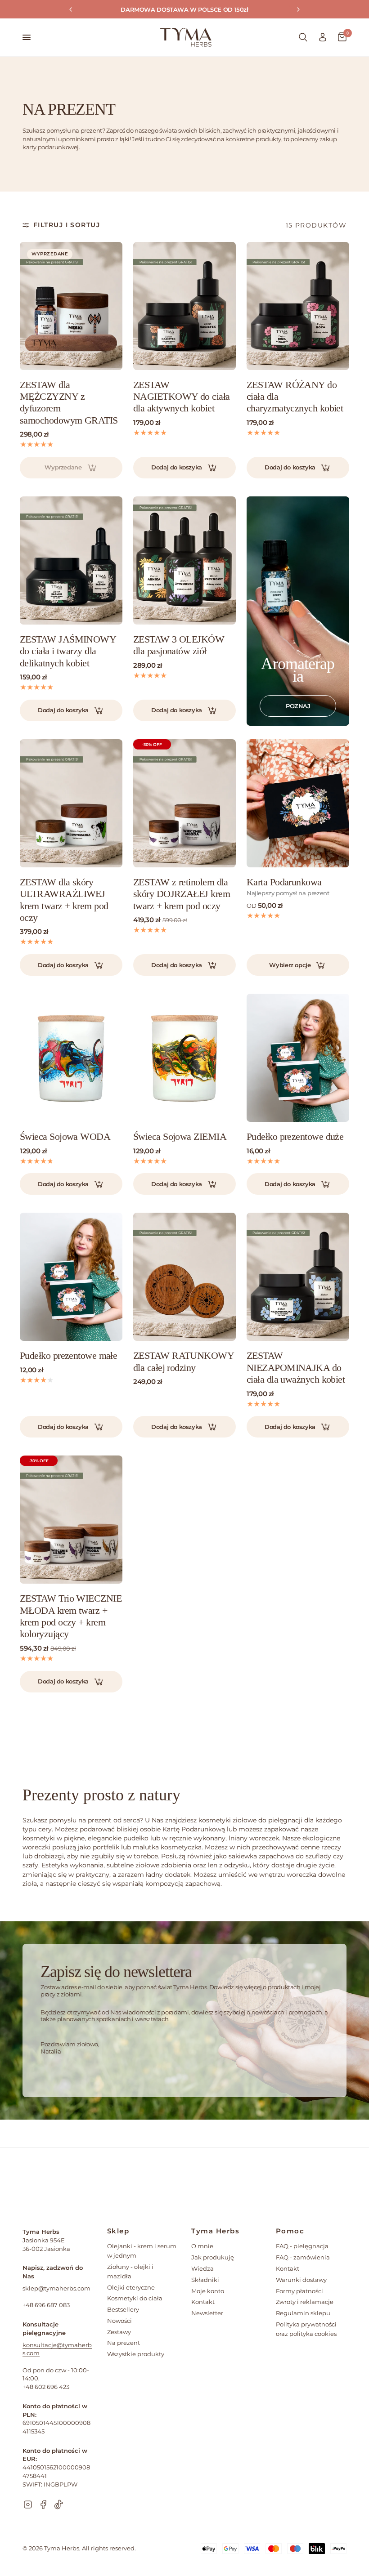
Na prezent (124, 2343)
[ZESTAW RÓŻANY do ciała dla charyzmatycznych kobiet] (298, 306)
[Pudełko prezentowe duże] (298, 1058)
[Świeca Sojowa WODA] (71, 1058)
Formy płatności (299, 2291)
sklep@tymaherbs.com (56, 2288)
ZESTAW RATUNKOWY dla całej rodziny (183, 1361)
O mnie (202, 2246)
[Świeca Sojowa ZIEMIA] (184, 1058)
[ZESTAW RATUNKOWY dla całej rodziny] (184, 1277)
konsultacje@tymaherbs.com (57, 2349)
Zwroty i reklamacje (305, 2302)
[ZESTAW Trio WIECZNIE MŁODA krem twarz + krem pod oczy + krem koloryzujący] (71, 1520)
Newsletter (207, 2313)
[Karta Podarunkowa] (298, 803)
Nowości (119, 2321)
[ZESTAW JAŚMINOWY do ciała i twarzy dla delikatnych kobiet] (71, 560)
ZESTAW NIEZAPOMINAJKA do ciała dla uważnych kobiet (296, 1367)
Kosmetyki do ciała (135, 2298)
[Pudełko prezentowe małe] (71, 1277)
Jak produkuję (213, 2257)
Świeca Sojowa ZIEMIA (180, 1136)
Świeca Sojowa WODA (65, 1136)
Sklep (118, 2231)
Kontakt (203, 2302)
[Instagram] (28, 2505)
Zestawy (119, 2332)
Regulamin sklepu (303, 2313)
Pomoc (290, 2231)
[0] (340, 37)
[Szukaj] (303, 37)
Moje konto (208, 2291)
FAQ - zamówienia (303, 2257)
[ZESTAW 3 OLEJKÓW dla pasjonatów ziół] (184, 560)
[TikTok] (58, 2505)
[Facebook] (43, 2505)
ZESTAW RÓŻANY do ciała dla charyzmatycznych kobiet (295, 397)
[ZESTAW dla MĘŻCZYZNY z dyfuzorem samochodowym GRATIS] (71, 306)
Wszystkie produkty (136, 2354)
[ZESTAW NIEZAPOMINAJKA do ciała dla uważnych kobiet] (298, 1277)
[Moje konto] (323, 37)
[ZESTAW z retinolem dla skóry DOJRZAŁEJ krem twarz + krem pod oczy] (184, 803)
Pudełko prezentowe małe (68, 1355)
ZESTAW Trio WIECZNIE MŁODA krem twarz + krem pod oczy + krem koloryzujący (71, 1616)
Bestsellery (123, 2309)
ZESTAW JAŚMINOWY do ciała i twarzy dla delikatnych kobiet (68, 651)
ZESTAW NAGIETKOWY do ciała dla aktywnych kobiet (182, 397)
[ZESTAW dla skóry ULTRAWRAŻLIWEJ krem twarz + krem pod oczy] (71, 803)
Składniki (205, 2280)
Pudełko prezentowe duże (295, 1136)
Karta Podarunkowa (284, 882)
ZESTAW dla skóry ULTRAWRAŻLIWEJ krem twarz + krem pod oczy (64, 900)
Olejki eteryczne (131, 2287)
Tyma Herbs (215, 2231)
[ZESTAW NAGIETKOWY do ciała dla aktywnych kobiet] (184, 306)
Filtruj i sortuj (67, 225)
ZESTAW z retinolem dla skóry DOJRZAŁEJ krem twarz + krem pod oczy (182, 894)
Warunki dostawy (301, 2280)
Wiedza (202, 2268)
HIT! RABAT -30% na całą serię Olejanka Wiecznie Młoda (192, 9)
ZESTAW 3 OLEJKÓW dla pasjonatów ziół (179, 645)
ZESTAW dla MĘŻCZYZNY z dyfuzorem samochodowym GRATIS (69, 402)
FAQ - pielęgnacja (302, 2246)
